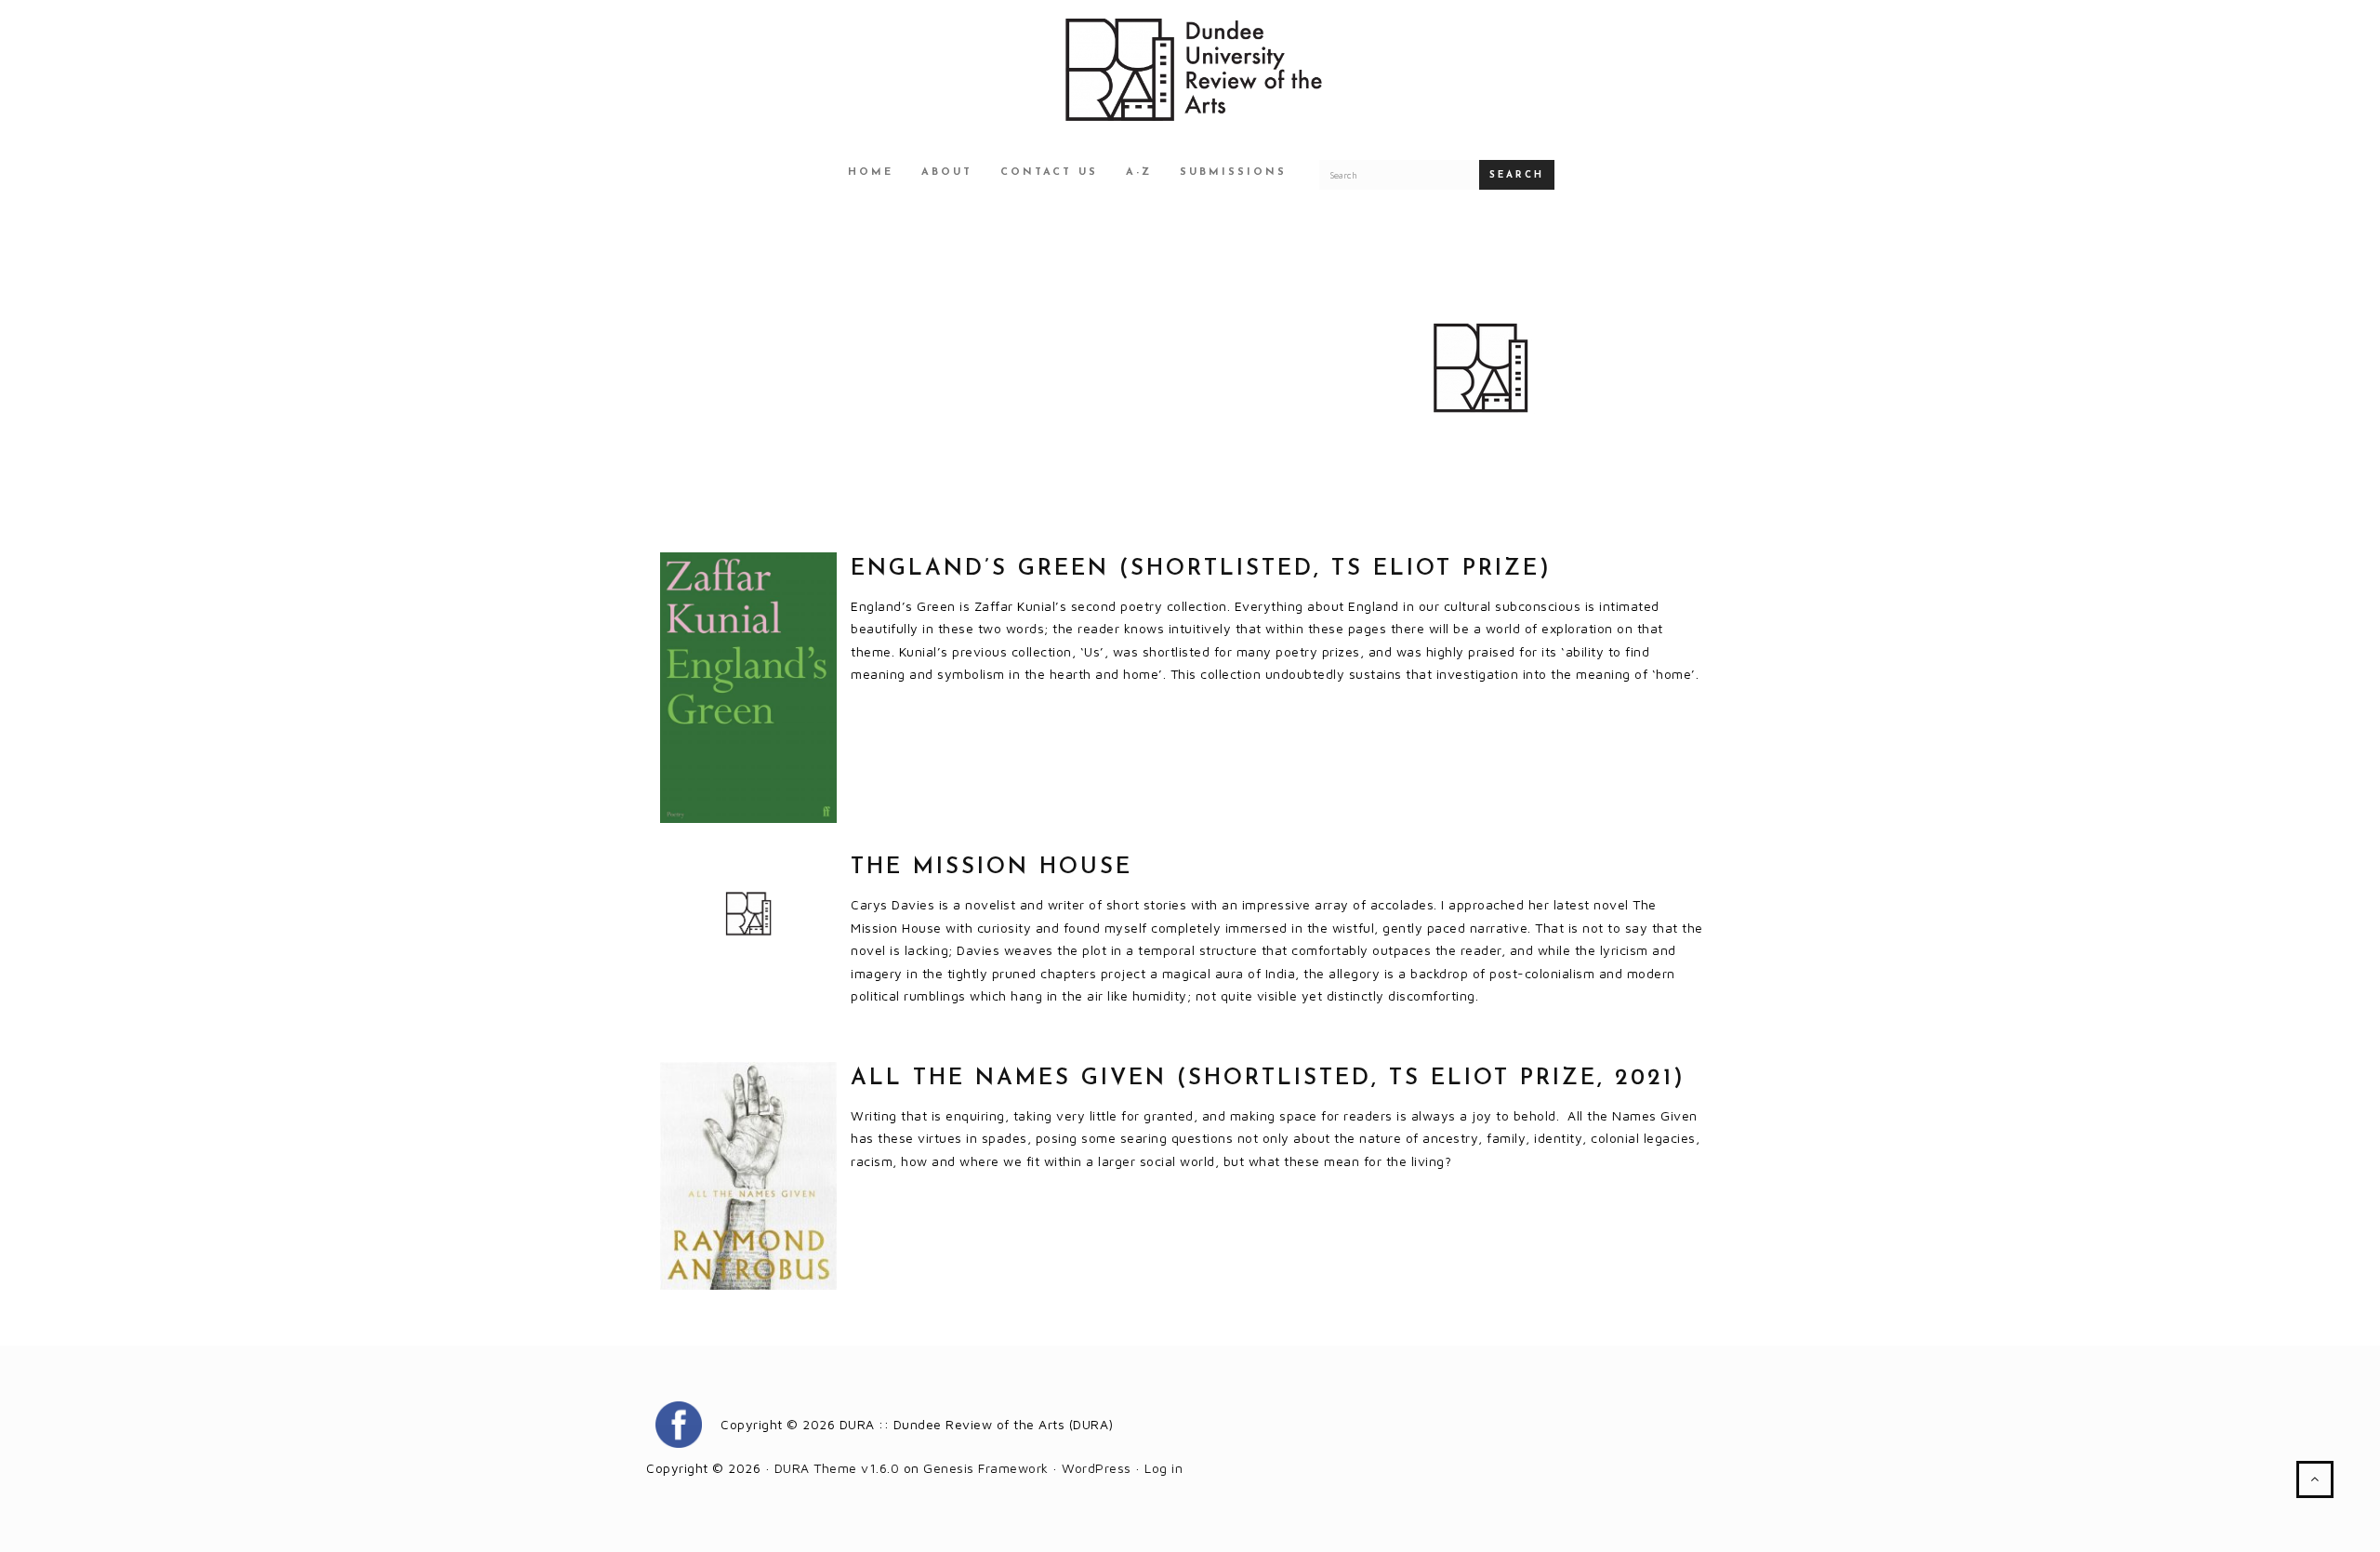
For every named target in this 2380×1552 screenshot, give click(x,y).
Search (1517, 175)
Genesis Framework (986, 1468)
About (947, 172)
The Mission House (992, 868)
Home (871, 172)
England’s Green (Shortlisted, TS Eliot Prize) (1201, 569)
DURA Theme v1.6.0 (837, 1468)
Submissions (1233, 172)
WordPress (1097, 1468)
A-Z (1139, 172)
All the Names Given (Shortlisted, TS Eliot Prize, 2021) (1268, 1079)
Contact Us (1049, 172)
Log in (1164, 1468)
